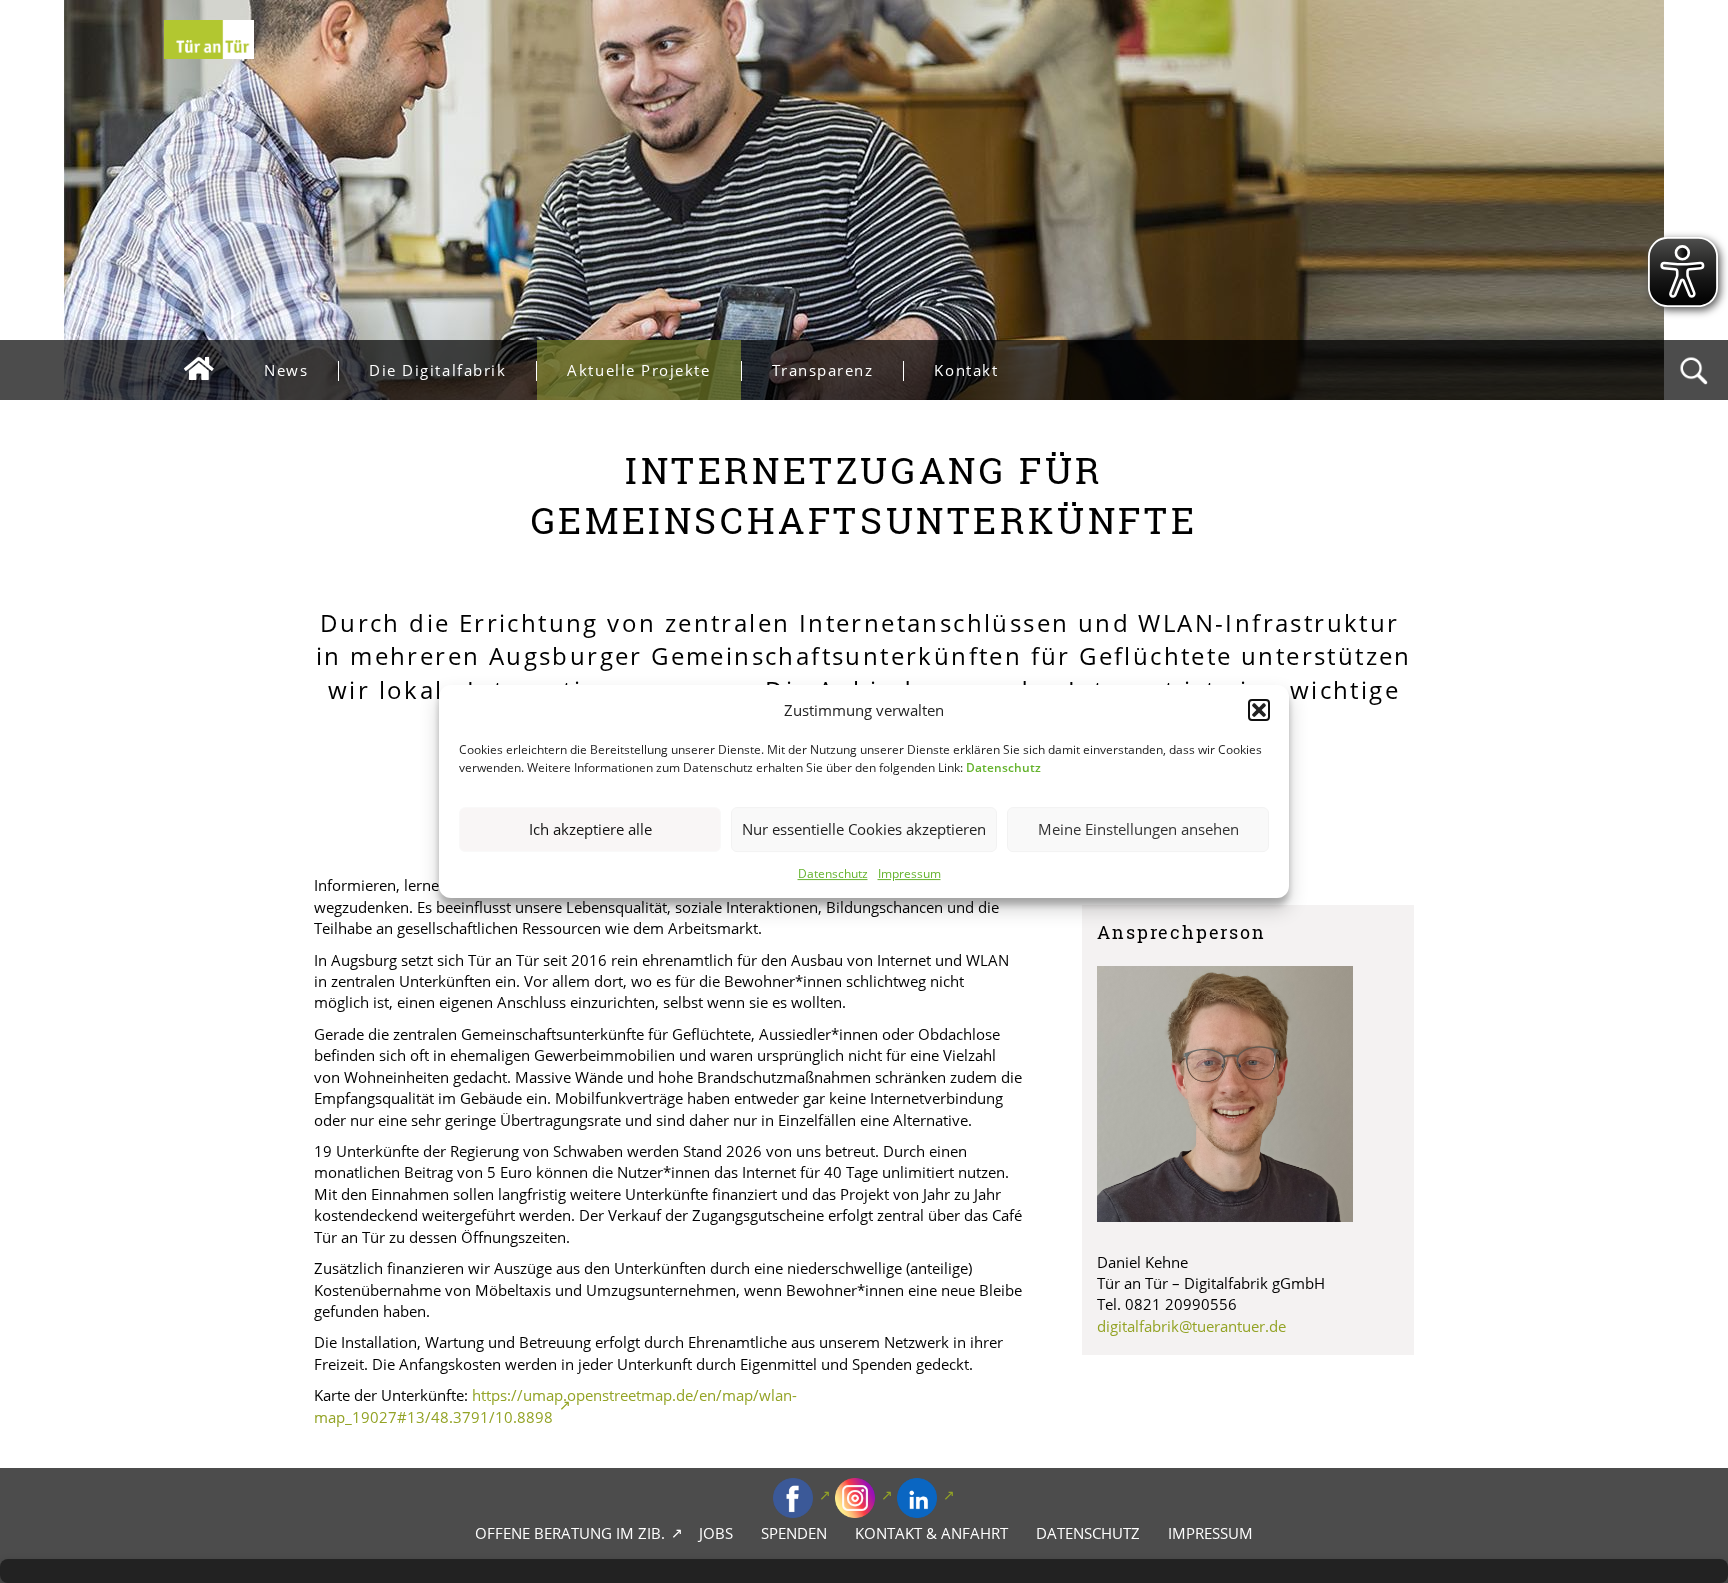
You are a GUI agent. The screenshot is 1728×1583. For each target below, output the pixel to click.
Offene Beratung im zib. (570, 1533)
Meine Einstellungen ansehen (1138, 830)
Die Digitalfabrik (437, 370)
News (286, 370)
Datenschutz (833, 873)
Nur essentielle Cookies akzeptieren (864, 830)
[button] (1259, 710)
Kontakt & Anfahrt (931, 1533)
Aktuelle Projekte (638, 370)
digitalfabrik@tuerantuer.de (1191, 1326)
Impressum (909, 873)
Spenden (794, 1533)
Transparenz (823, 370)
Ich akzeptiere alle (590, 830)
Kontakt (966, 370)
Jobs (716, 1533)
